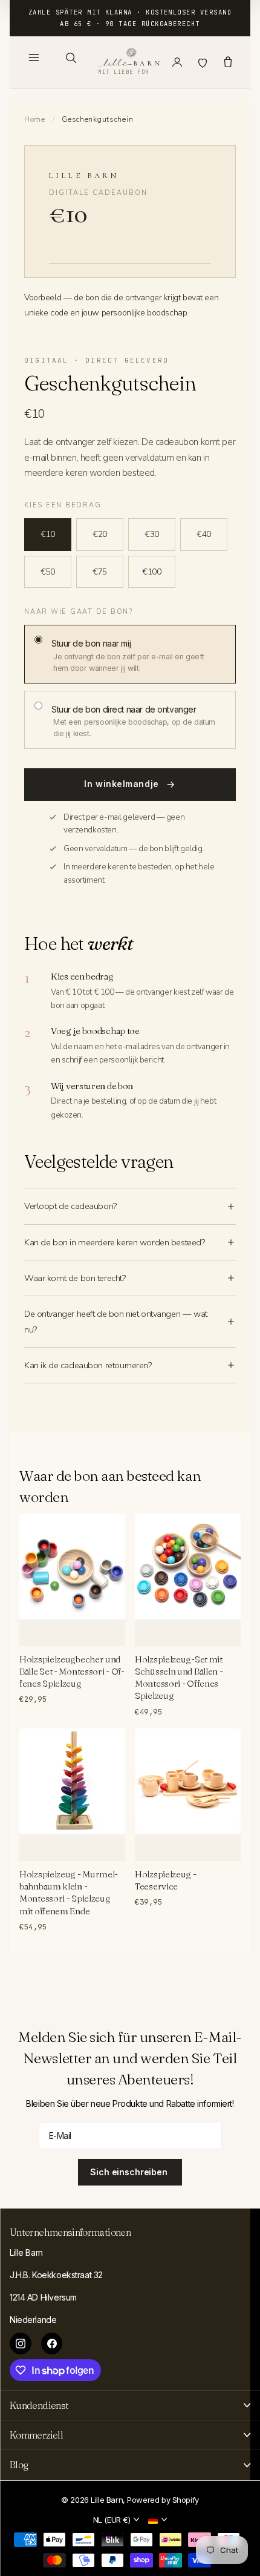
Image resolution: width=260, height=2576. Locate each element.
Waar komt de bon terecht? (75, 1278)
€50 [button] (48, 572)
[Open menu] (34, 58)
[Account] (177, 62)
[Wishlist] (203, 62)
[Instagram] (21, 2344)
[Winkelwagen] (228, 62)
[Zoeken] (71, 58)
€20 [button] (100, 534)
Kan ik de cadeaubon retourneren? (88, 1365)
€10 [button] (48, 534)
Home (35, 119)
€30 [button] (152, 534)
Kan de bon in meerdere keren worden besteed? (115, 1242)
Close (130, 2405)
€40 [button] (204, 534)
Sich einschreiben (130, 2172)
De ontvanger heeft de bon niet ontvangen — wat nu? (116, 1322)
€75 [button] (100, 572)
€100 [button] (151, 572)
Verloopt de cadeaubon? (70, 1206)
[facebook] (52, 2344)
